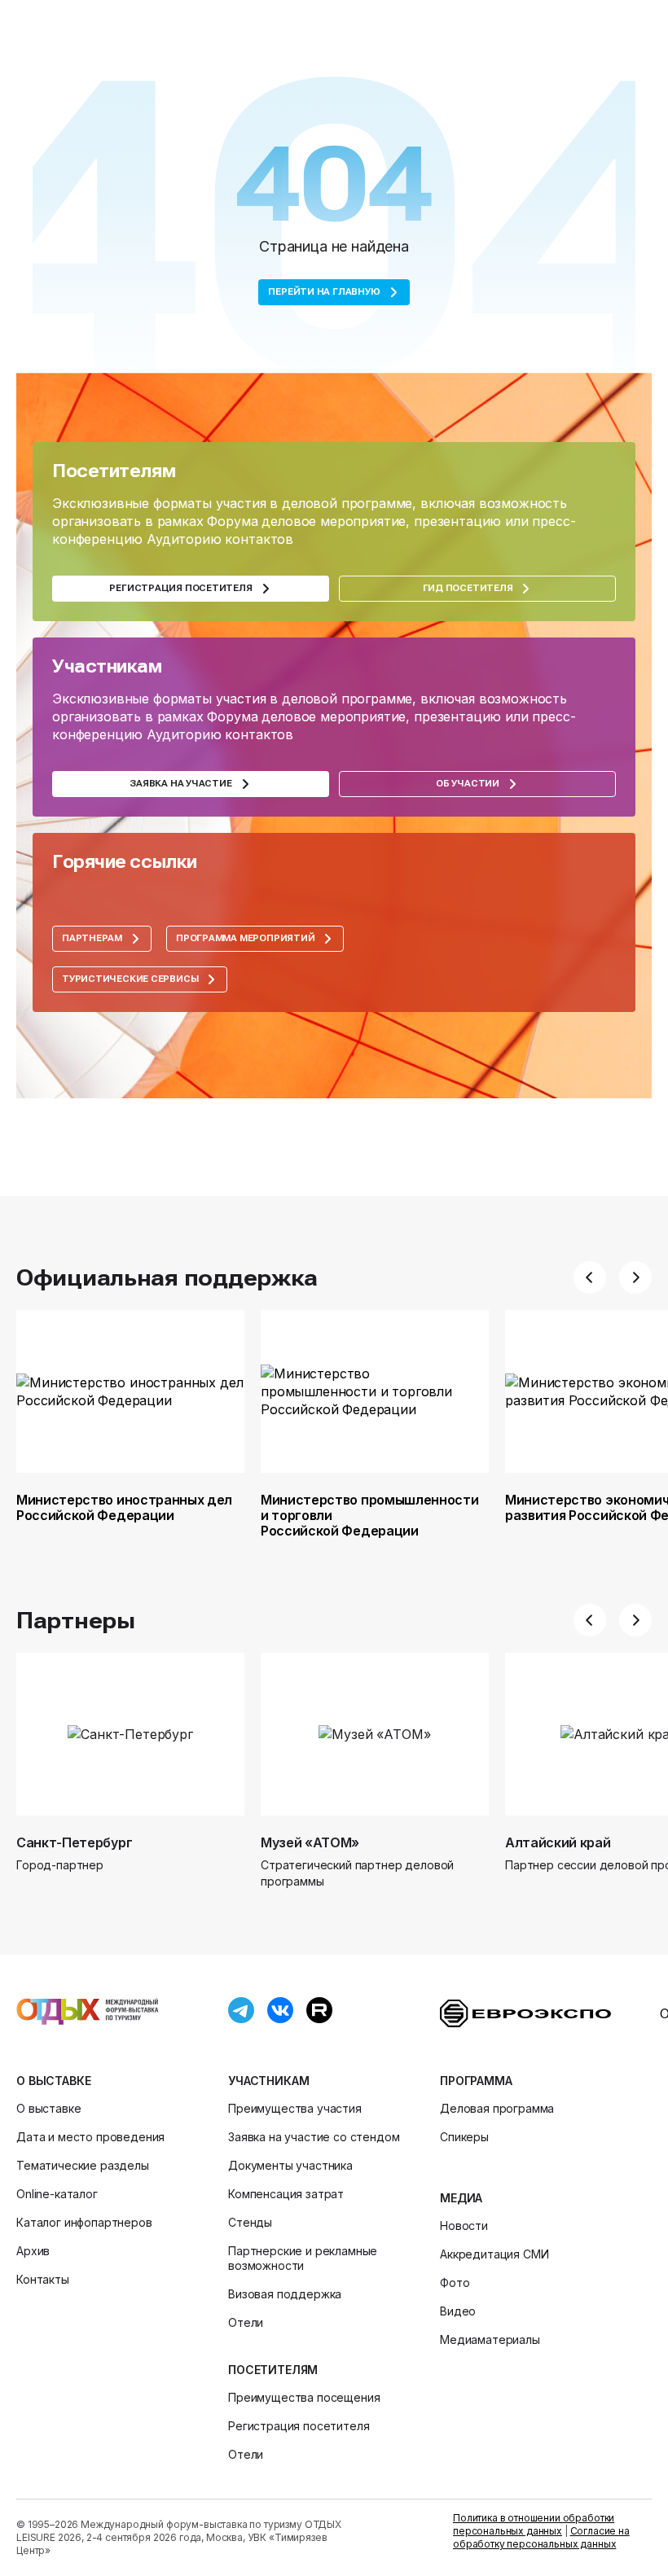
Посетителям (273, 2370)
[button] (590, 1277)
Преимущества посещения (304, 2397)
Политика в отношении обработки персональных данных (534, 2524)
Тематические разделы (83, 2165)
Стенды (250, 2222)
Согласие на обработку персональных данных (541, 2537)
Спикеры (464, 2137)
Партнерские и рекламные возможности (303, 2258)
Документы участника (290, 2165)
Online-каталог (57, 2194)
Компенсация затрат (286, 2194)
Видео (458, 2311)
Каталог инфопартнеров (84, 2222)
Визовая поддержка (285, 2294)
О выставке (53, 2081)
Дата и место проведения (90, 2137)
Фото (455, 2282)
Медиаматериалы (490, 2339)
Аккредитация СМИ (494, 2254)
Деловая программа (497, 2108)
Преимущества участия (295, 2108)
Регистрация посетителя (299, 2426)
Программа (476, 2081)
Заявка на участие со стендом (314, 2137)
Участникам (268, 2081)
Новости (464, 2226)
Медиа (461, 2198)
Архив (33, 2251)
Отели (246, 2322)
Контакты (43, 2279)
